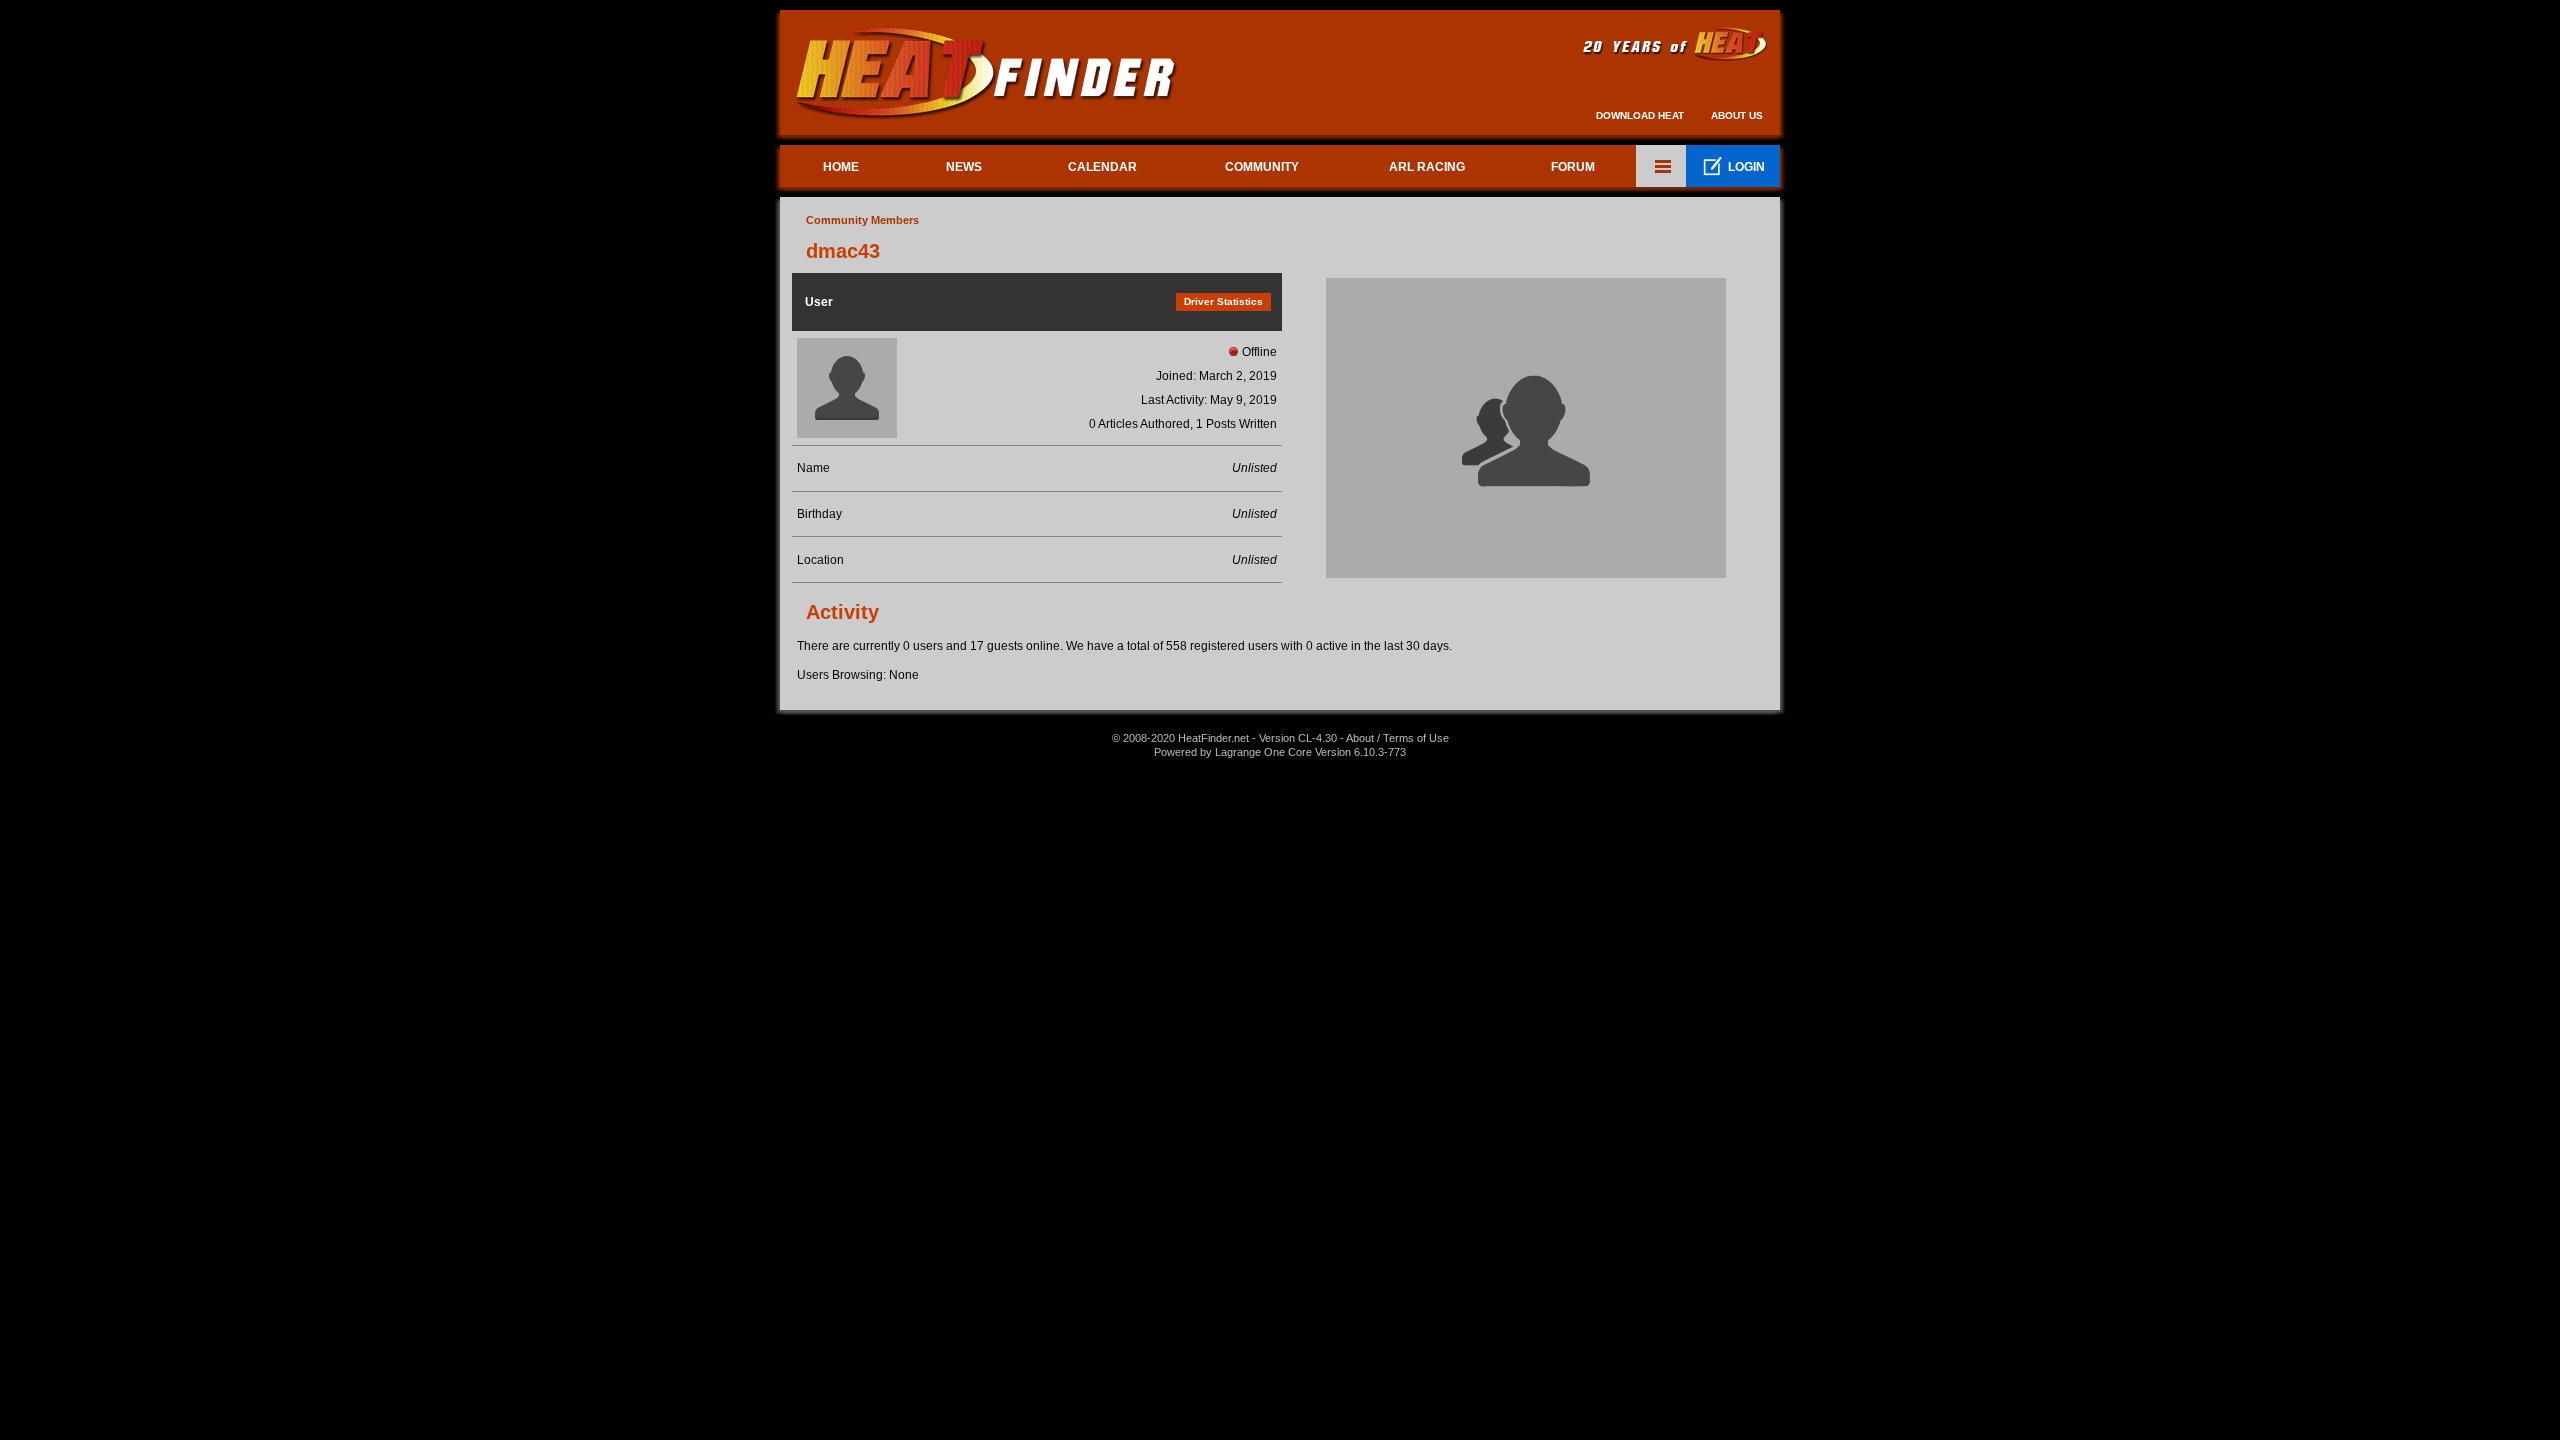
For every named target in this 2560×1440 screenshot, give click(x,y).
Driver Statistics (1223, 301)
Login (1733, 167)
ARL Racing (1427, 167)
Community (1262, 167)
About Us (1737, 115)
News (964, 167)
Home (841, 167)
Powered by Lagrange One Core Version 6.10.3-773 (1280, 752)
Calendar (1102, 167)
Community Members (862, 220)
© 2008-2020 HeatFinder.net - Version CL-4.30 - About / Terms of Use (1280, 738)
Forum (1573, 167)
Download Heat (1640, 115)
